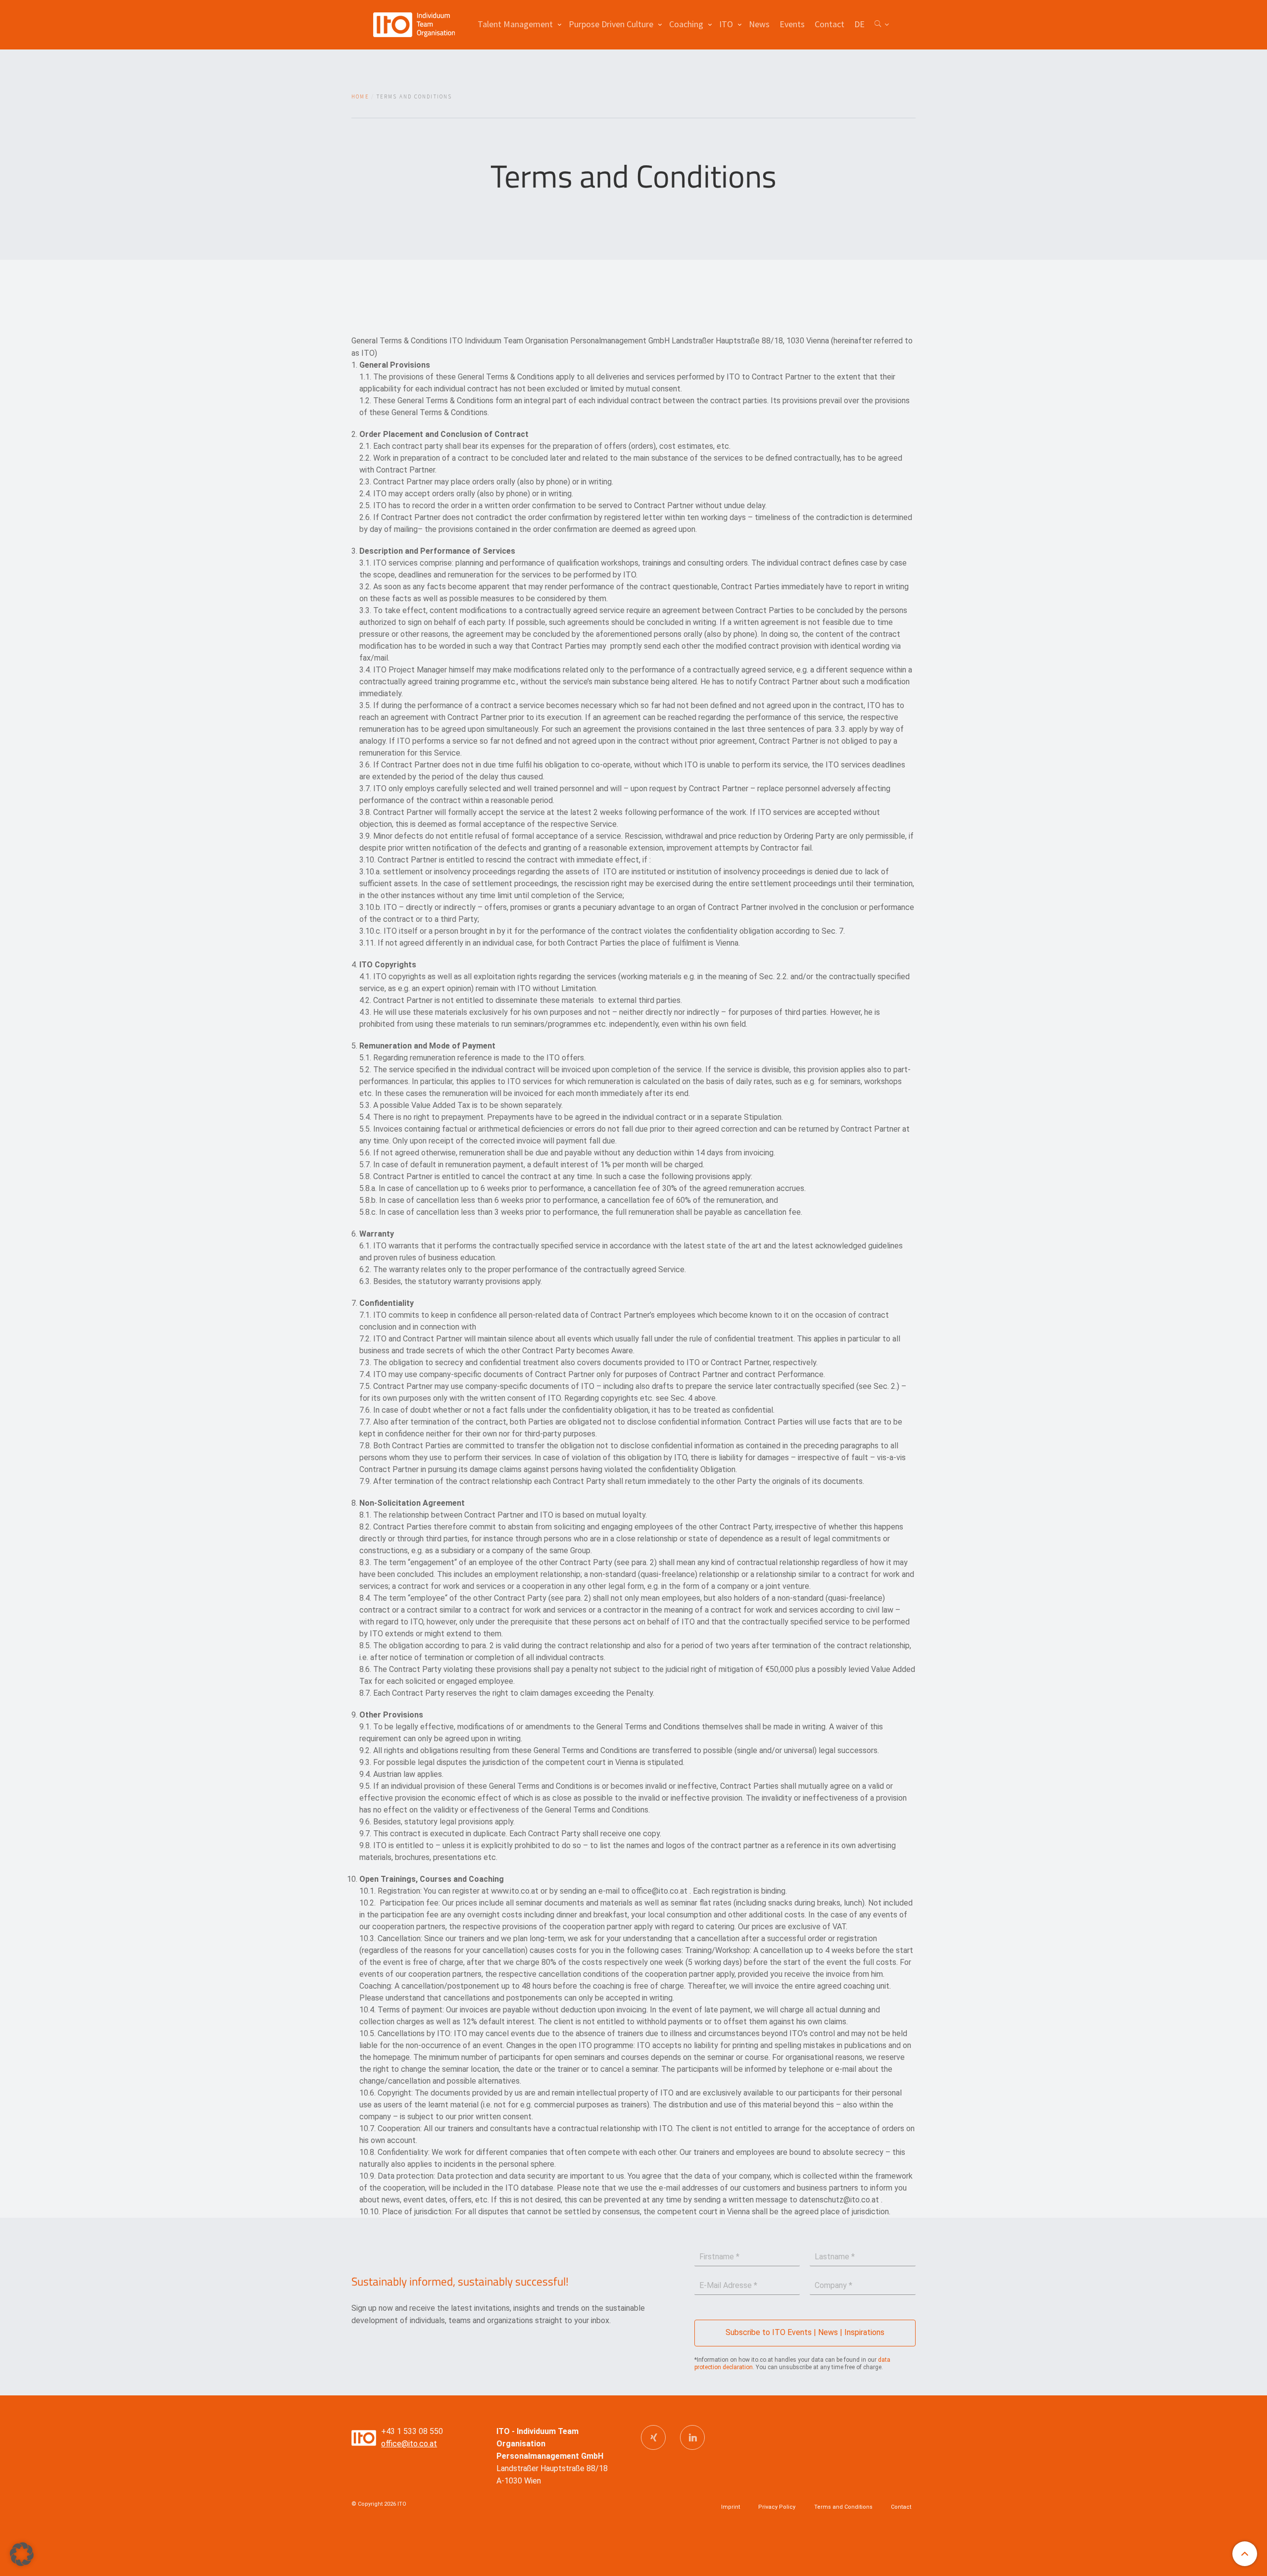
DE (859, 24)
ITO (726, 24)
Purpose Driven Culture (611, 24)
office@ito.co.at (409, 2444)
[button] (22, 2554)
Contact (829, 24)
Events (792, 24)
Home (360, 96)
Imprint (731, 2507)
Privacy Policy (777, 2507)
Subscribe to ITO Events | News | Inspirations (805, 2332)
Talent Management (515, 24)
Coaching (686, 24)
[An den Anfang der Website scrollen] (1245, 2554)
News (759, 24)
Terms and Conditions (843, 2507)
